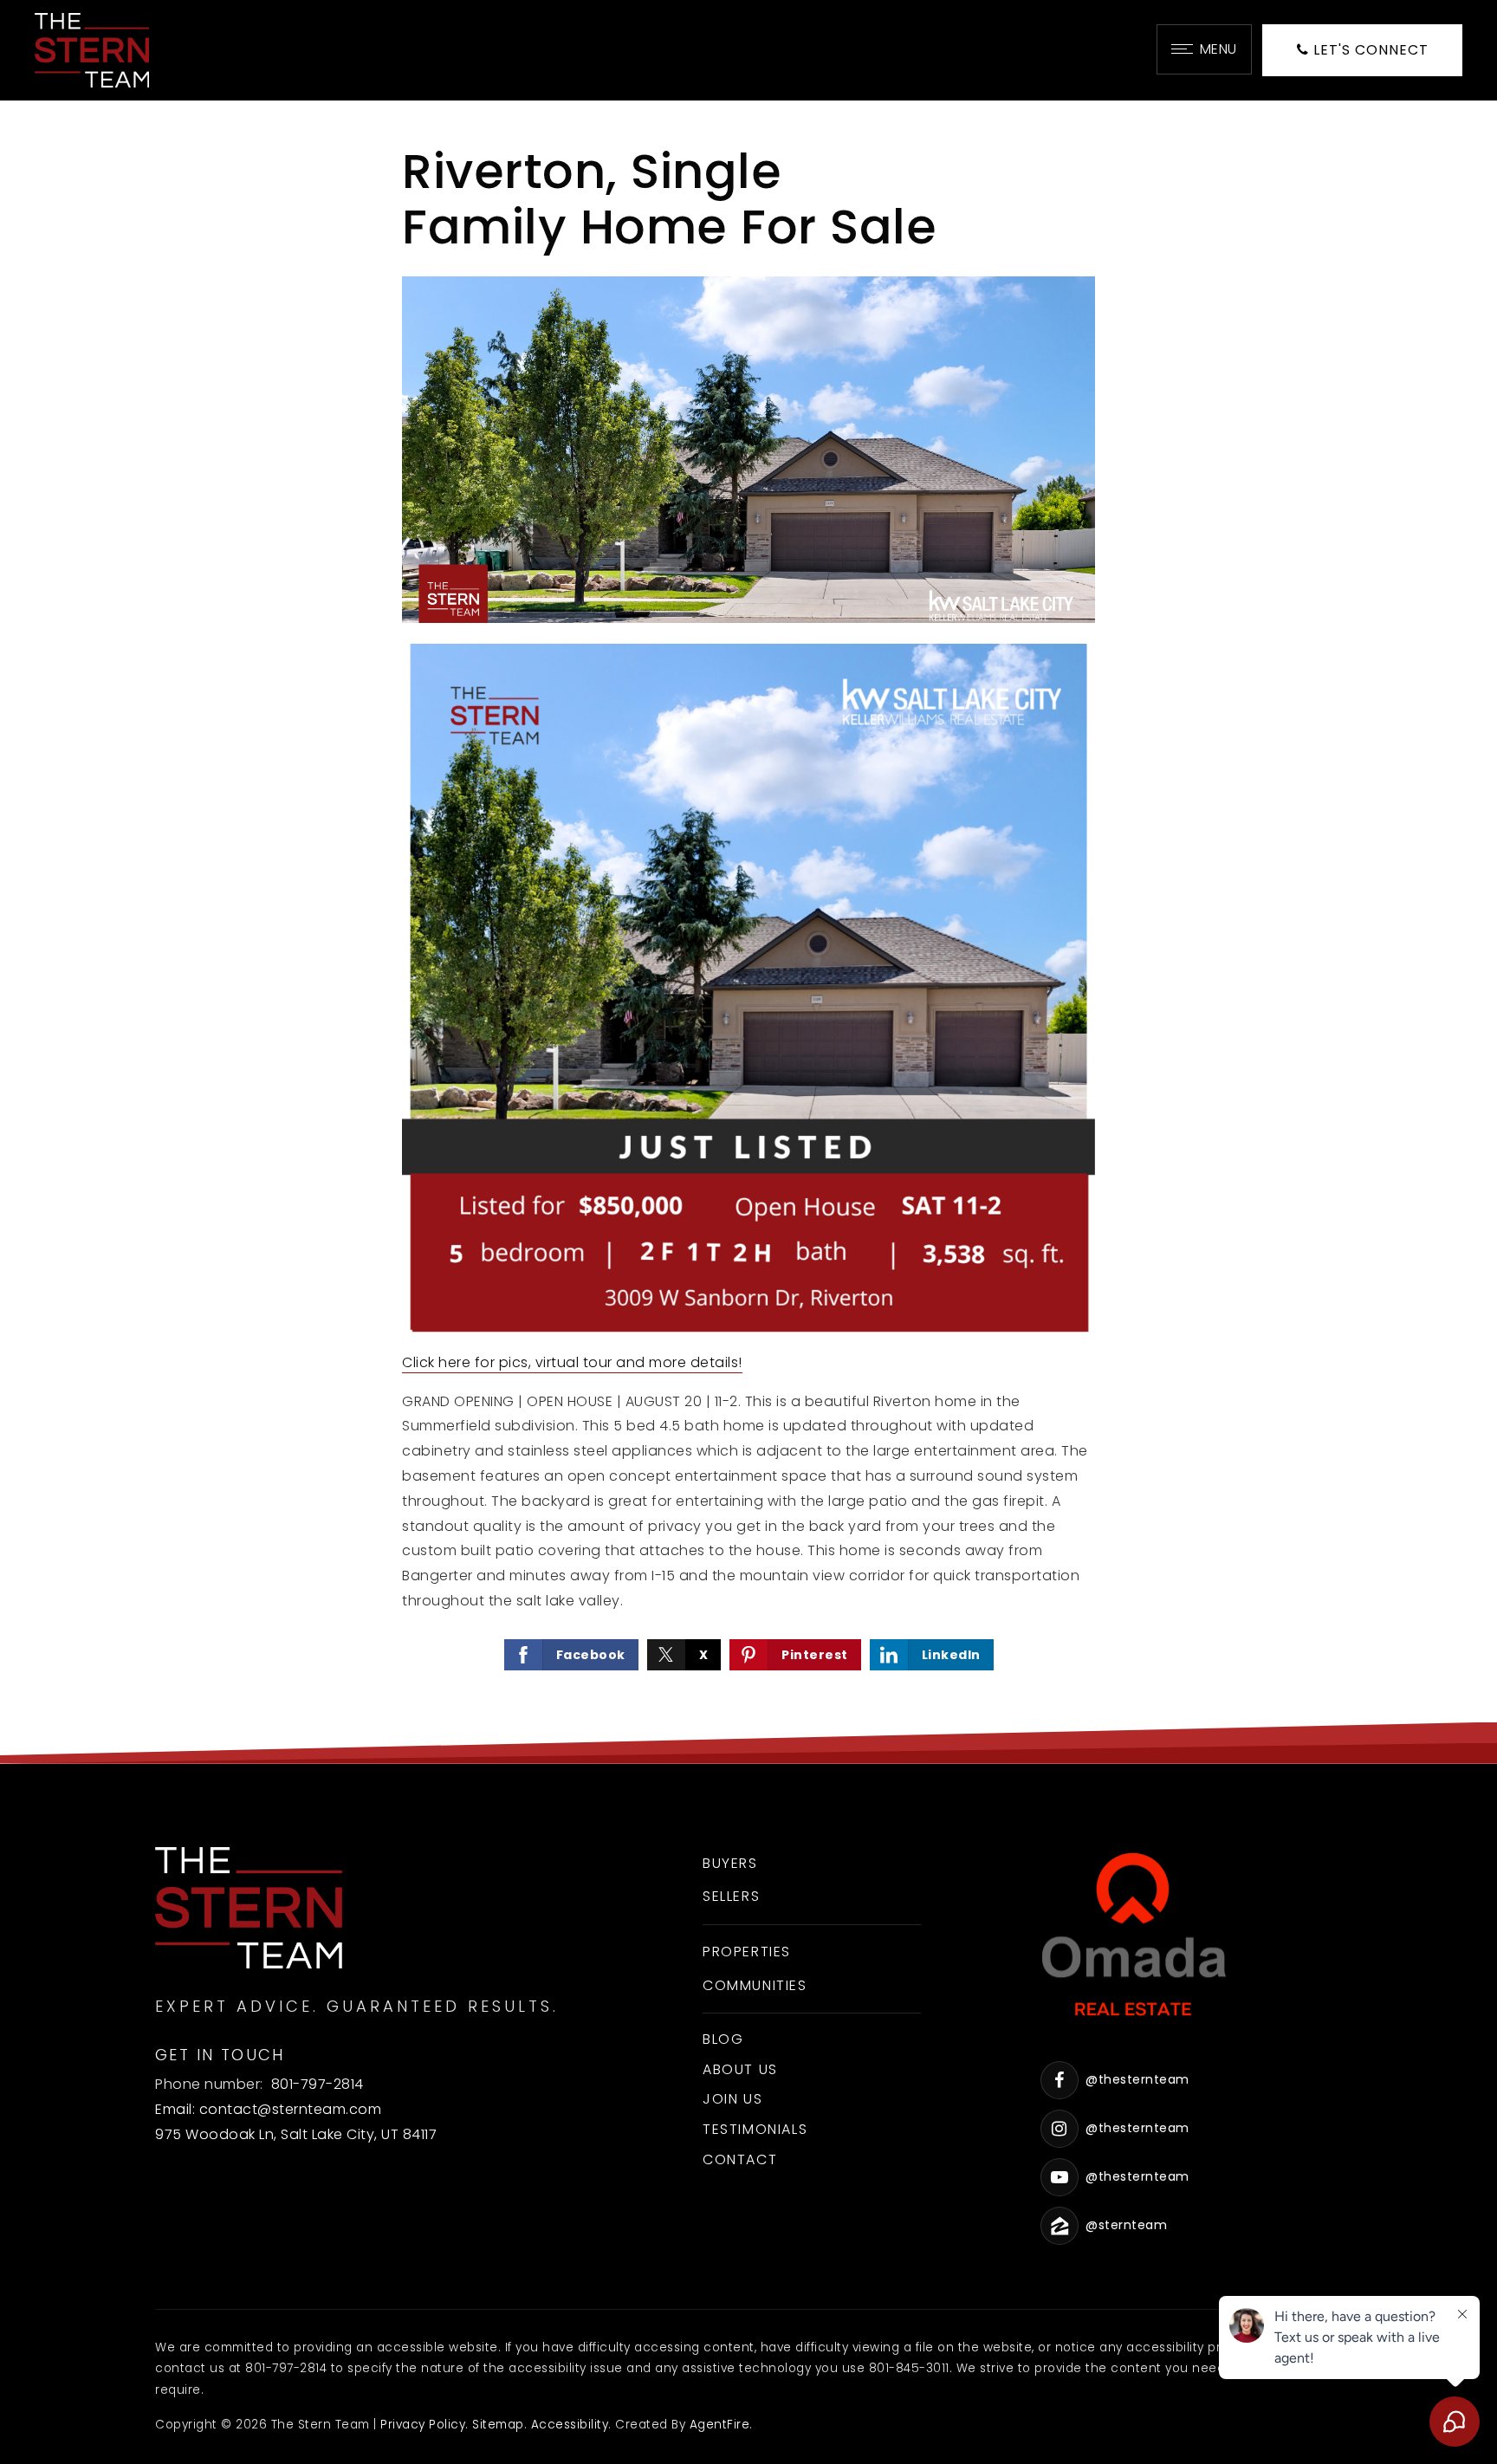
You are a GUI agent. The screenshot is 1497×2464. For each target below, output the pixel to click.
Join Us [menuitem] (732, 2099)
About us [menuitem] (740, 2069)
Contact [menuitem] (740, 2159)
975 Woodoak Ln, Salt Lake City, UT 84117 (296, 2134)
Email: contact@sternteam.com (268, 2109)
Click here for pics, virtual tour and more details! (572, 1362)
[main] (748, 932)
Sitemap (498, 2425)
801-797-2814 (318, 2084)
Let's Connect (1369, 50)
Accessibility (570, 2425)
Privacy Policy (423, 2425)
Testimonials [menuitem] (755, 2129)
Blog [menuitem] (723, 2039)
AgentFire (720, 2425)
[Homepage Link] (92, 49)
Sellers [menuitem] (731, 1896)
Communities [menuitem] (755, 1985)
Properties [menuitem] (747, 1952)
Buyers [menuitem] (730, 1863)
